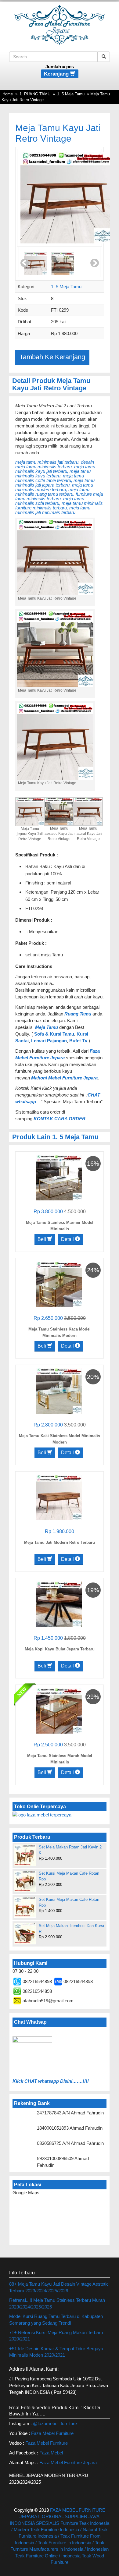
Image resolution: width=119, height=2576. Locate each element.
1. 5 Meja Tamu (71, 94)
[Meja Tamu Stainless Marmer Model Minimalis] (59, 1177)
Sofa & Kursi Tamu (54, 1034)
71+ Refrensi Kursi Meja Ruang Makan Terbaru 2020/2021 (56, 2336)
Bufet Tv (78, 1041)
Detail (68, 1239)
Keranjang (57, 74)
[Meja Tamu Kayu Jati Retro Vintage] (66, 198)
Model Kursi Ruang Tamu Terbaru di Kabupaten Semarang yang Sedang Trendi (56, 2319)
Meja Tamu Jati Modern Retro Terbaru (60, 1542)
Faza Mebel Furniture (52, 2433)
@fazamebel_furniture (55, 2424)
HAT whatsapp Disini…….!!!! (58, 2081)
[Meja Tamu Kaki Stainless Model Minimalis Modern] (59, 1390)
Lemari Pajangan (49, 1041)
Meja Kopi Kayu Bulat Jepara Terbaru (60, 1649)
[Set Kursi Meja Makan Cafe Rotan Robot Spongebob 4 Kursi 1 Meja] (25, 1881)
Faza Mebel (52, 2453)
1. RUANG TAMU (35, 94)
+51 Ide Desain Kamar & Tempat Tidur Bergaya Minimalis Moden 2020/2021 (56, 2352)
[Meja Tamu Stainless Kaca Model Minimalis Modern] (59, 1284)
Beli (42, 1239)
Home (8, 94)
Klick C (20, 2081)
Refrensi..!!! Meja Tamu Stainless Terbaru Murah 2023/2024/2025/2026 (57, 2303)
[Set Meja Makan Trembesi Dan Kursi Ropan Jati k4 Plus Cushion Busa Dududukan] (25, 1933)
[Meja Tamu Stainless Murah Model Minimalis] (59, 1710)
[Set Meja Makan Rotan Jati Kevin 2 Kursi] (25, 1855)
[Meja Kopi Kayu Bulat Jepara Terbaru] (59, 1604)
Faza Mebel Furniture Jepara (68, 2463)
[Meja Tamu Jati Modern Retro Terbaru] (59, 1497)
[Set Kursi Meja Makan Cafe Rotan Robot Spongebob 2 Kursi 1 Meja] (25, 1907)
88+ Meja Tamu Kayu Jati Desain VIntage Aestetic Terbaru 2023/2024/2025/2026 (59, 2287)
